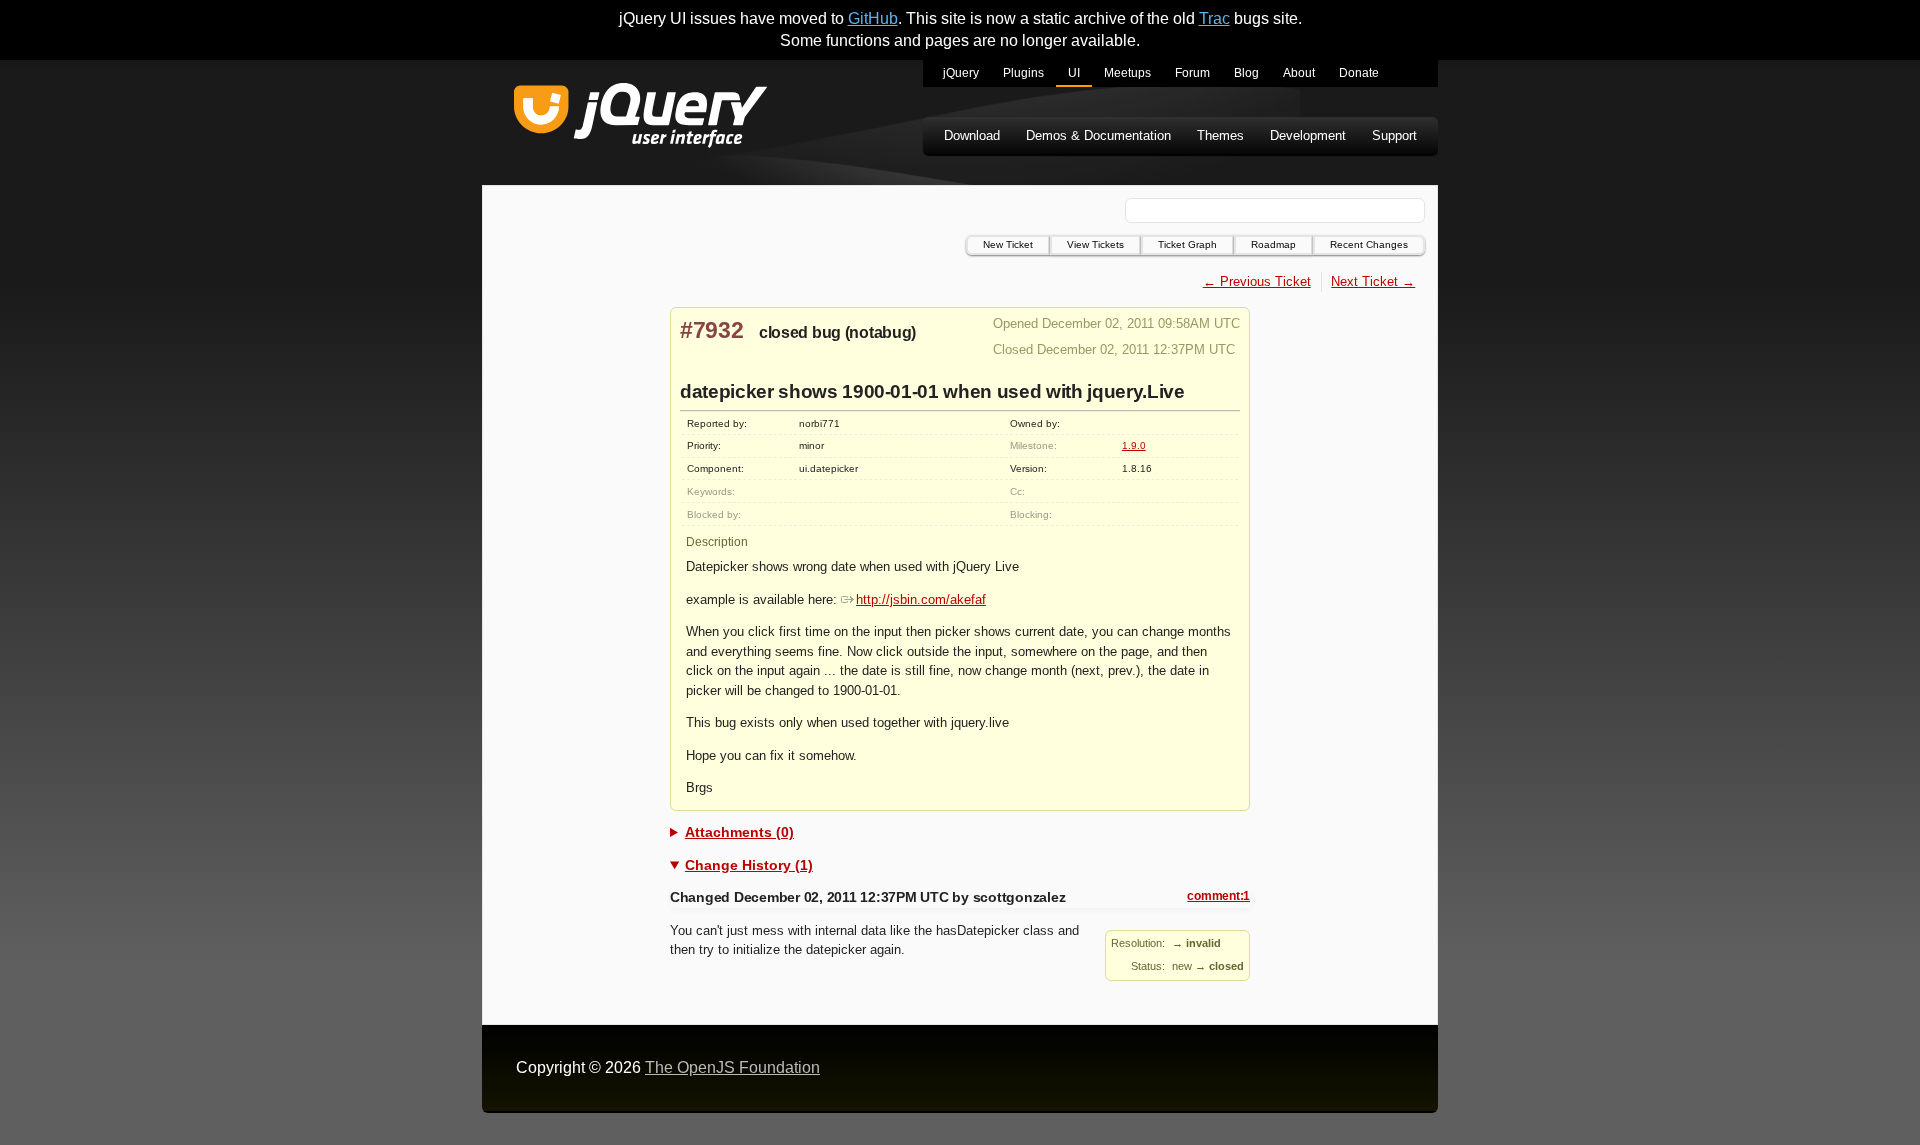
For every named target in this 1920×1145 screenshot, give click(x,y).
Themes (1220, 135)
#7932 (712, 330)
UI (1074, 73)
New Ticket (1008, 244)
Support (1394, 135)
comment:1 (1218, 896)
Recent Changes (1369, 244)
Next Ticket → (1373, 281)
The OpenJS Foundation (732, 1067)
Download (972, 135)
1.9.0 (1134, 445)
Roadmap (1273, 244)
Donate (1359, 73)
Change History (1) (749, 865)
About (1299, 73)
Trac (1214, 18)
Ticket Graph (1187, 244)
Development (1308, 135)
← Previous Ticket (1257, 281)
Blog (1246, 73)
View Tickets (1095, 244)
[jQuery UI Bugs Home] (640, 118)
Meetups (1127, 73)
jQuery (961, 73)
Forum (1192, 73)
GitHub (873, 18)
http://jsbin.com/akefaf (921, 599)
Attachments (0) (739, 832)
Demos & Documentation (1098, 135)
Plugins (1023, 73)
